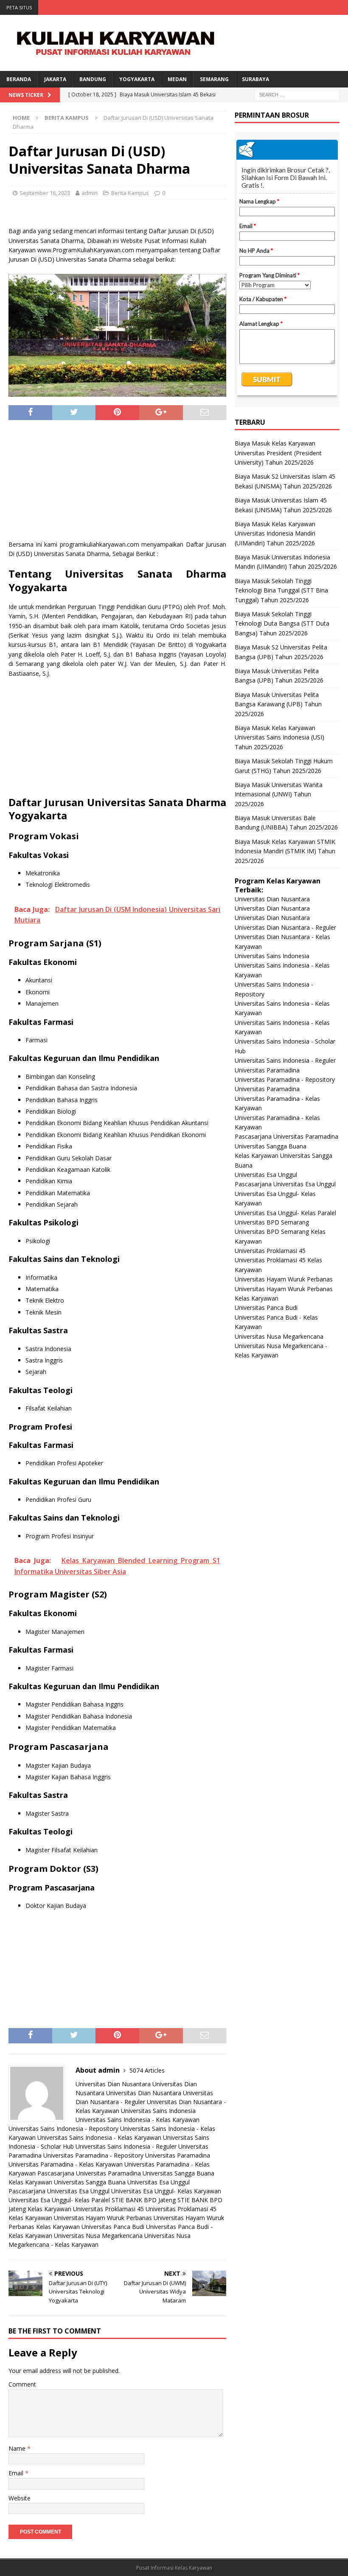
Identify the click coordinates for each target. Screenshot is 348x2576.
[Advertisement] (118, 484)
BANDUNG (93, 79)
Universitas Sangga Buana (178, 2173)
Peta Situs (19, 7)
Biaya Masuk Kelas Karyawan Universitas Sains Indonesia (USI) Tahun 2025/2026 (279, 737)
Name (18, 2448)
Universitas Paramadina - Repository (93, 2155)
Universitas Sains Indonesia (158, 2111)
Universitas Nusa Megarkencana (98, 2236)
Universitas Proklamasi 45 (108, 2209)
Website (20, 2498)
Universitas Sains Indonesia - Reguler (126, 2146)
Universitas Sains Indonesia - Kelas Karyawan (138, 2120)
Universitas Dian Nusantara (113, 2084)
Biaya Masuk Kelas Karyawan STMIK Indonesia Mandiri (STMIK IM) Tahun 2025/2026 (285, 851)
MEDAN (177, 79)
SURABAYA (255, 79)
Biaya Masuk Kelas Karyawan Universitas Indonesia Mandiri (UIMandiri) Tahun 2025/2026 (275, 533)
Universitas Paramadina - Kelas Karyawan (66, 2164)
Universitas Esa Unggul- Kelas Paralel (59, 2200)
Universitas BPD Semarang (272, 1222)
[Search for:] (297, 94)
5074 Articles (147, 2070)
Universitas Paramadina (178, 2155)
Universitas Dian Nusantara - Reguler (285, 927)
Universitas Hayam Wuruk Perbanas (103, 2218)
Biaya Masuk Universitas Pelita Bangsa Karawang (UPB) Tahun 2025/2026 (278, 704)
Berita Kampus (130, 193)
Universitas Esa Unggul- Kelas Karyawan (166, 2191)
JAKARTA (55, 79)
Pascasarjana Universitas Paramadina (89, 2173)
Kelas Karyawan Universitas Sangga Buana (67, 2182)
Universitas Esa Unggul (159, 2182)
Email (17, 2473)
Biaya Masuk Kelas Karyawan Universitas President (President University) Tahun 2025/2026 (278, 453)
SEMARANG (214, 79)
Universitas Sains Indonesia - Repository (63, 2129)
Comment (22, 2384)
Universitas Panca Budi (113, 2227)
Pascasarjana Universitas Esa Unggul (59, 2191)
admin (90, 193)
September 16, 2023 (45, 193)
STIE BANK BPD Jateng (144, 2200)
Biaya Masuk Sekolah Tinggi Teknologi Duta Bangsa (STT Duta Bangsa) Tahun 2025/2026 (282, 624)
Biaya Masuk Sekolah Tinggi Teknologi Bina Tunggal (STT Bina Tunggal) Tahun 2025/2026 (281, 590)
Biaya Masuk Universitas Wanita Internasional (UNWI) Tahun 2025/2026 (279, 794)
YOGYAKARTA (137, 79)
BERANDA (19, 79)
